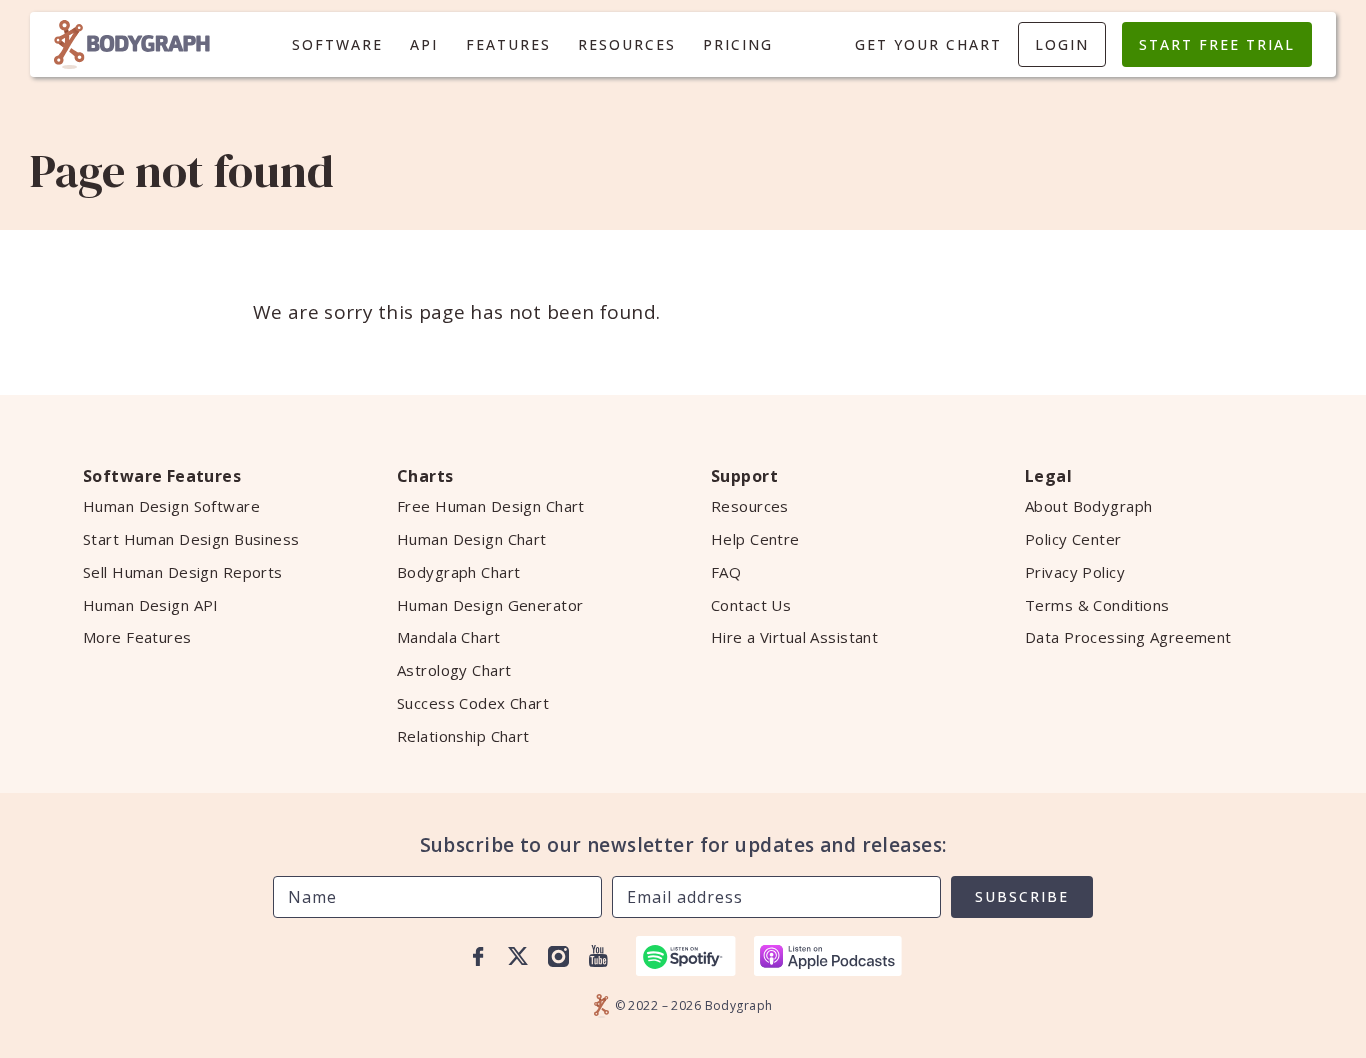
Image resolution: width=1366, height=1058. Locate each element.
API (424, 44)
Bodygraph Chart (458, 572)
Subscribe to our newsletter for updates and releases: (683, 845)
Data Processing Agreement (1128, 637)
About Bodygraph (1088, 506)
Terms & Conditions (1097, 605)
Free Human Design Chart (491, 506)
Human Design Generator (490, 605)
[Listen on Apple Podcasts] (828, 956)
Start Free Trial (1217, 44)
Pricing (738, 44)
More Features (137, 637)
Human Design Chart (472, 539)
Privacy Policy (1075, 572)
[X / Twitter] (518, 956)
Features (508, 44)
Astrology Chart (454, 670)
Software (337, 44)
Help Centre (755, 539)
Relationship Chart (463, 736)
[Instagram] (558, 956)
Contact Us (751, 605)
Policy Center (1073, 539)
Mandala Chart (449, 637)
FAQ (726, 572)
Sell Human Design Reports (183, 572)
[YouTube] (598, 956)
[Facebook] (478, 956)
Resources (627, 44)
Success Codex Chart (473, 703)
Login (1062, 44)
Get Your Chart (928, 44)
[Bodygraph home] (132, 44)
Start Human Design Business (191, 539)
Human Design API (151, 605)
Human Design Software (171, 506)
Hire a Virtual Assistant (794, 637)
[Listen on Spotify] (686, 956)
